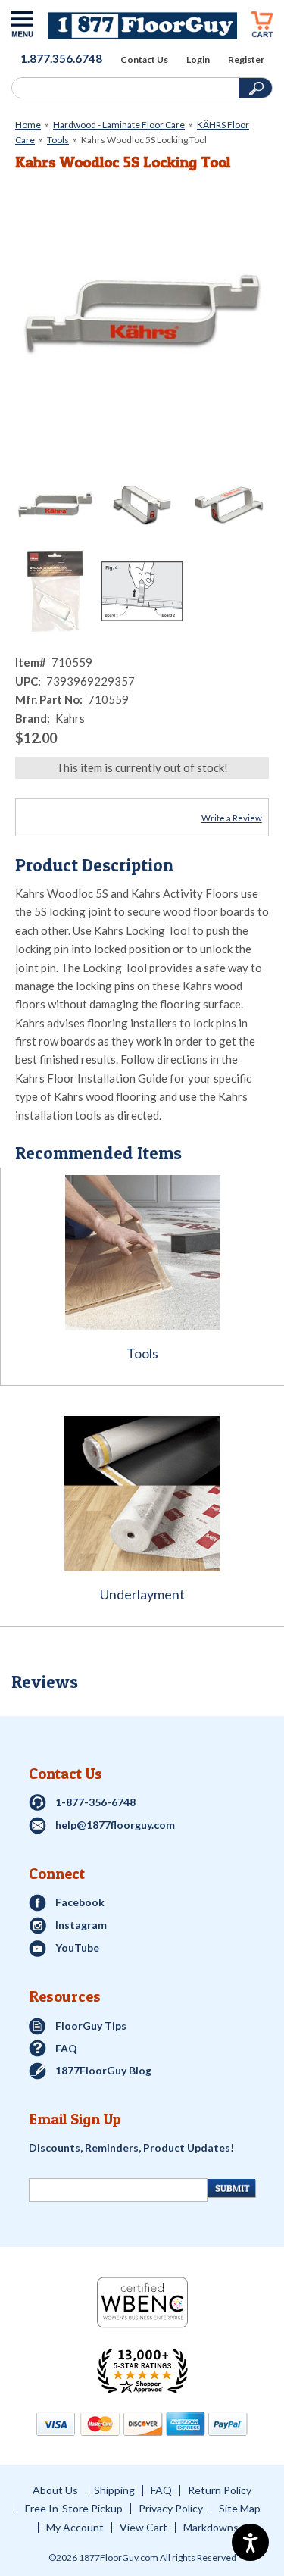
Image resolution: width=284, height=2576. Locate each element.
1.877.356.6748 (61, 58)
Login (198, 60)
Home (28, 125)
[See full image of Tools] (142, 1253)
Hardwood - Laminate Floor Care (119, 125)
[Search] (124, 88)
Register (246, 60)
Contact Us (144, 60)
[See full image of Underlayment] (142, 1494)
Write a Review (232, 818)
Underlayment (142, 1594)
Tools (58, 140)
